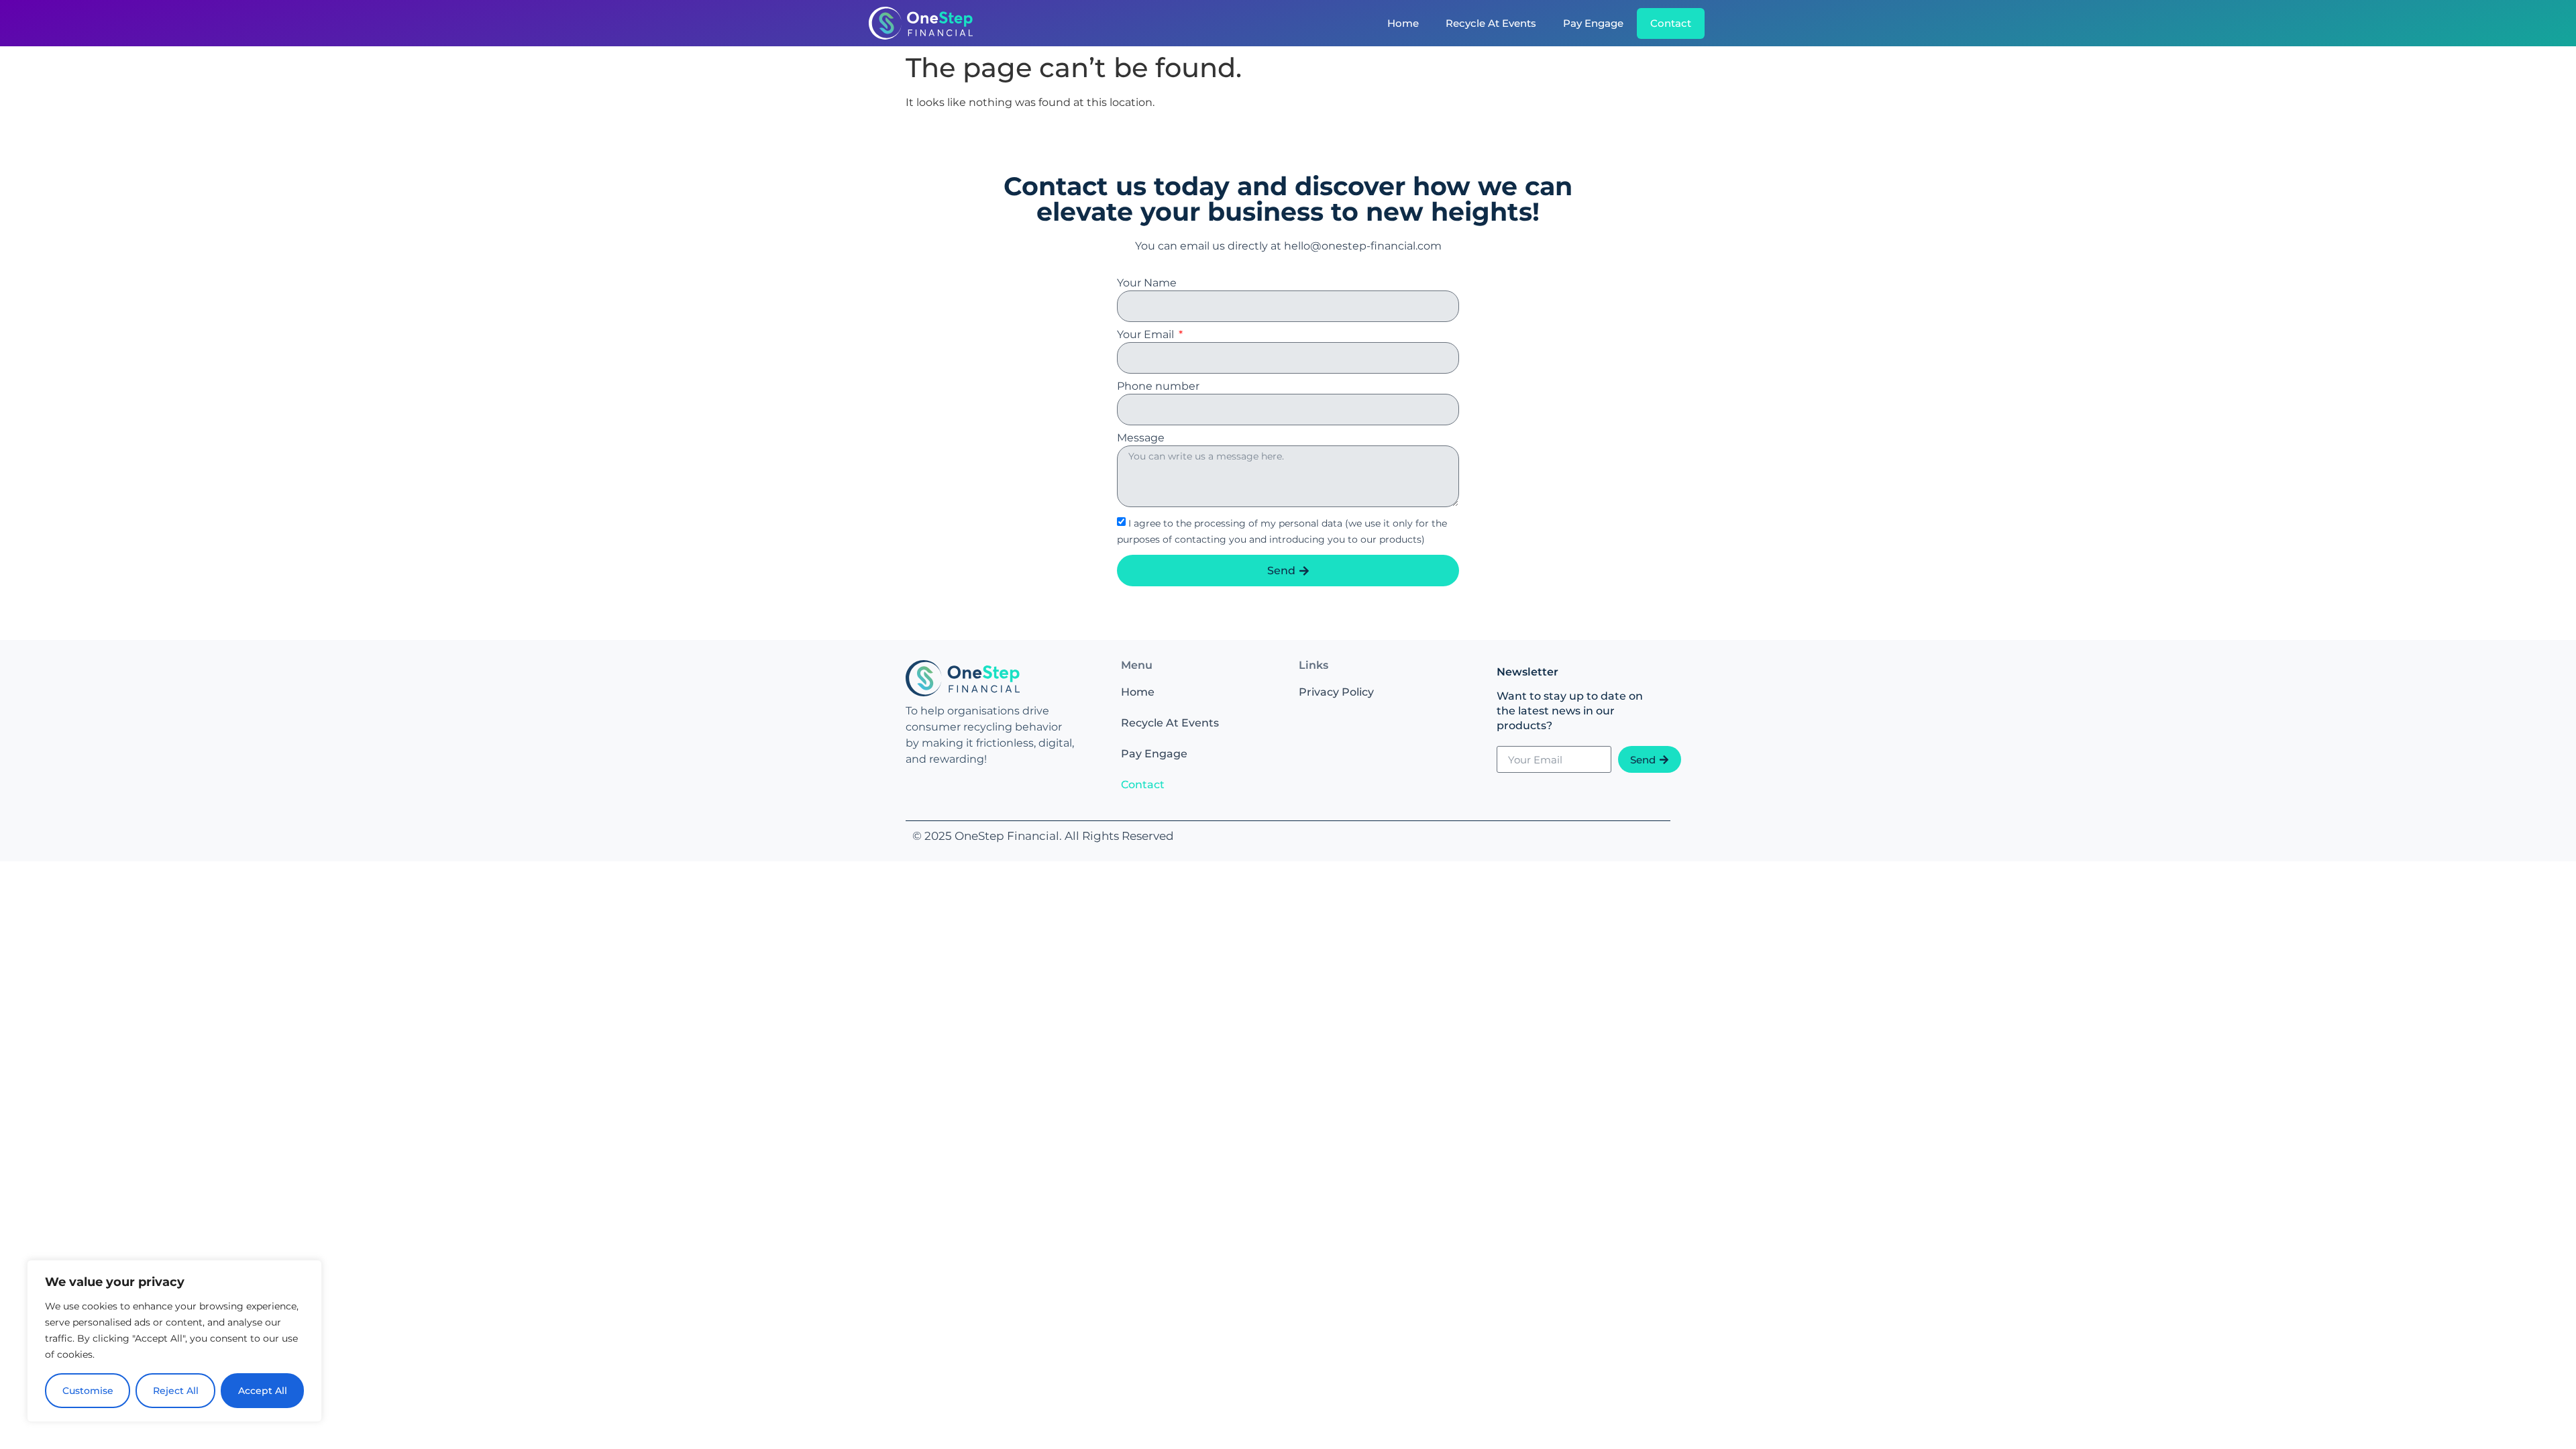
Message (1141, 438)
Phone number (1158, 387)
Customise (88, 1391)
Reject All (176, 1391)
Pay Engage (1593, 23)
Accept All (263, 1391)
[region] (174, 1341)
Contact (1671, 23)
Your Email (1147, 335)
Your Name (1147, 283)
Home (1403, 23)
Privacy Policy (1336, 692)
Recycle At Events (1491, 23)
